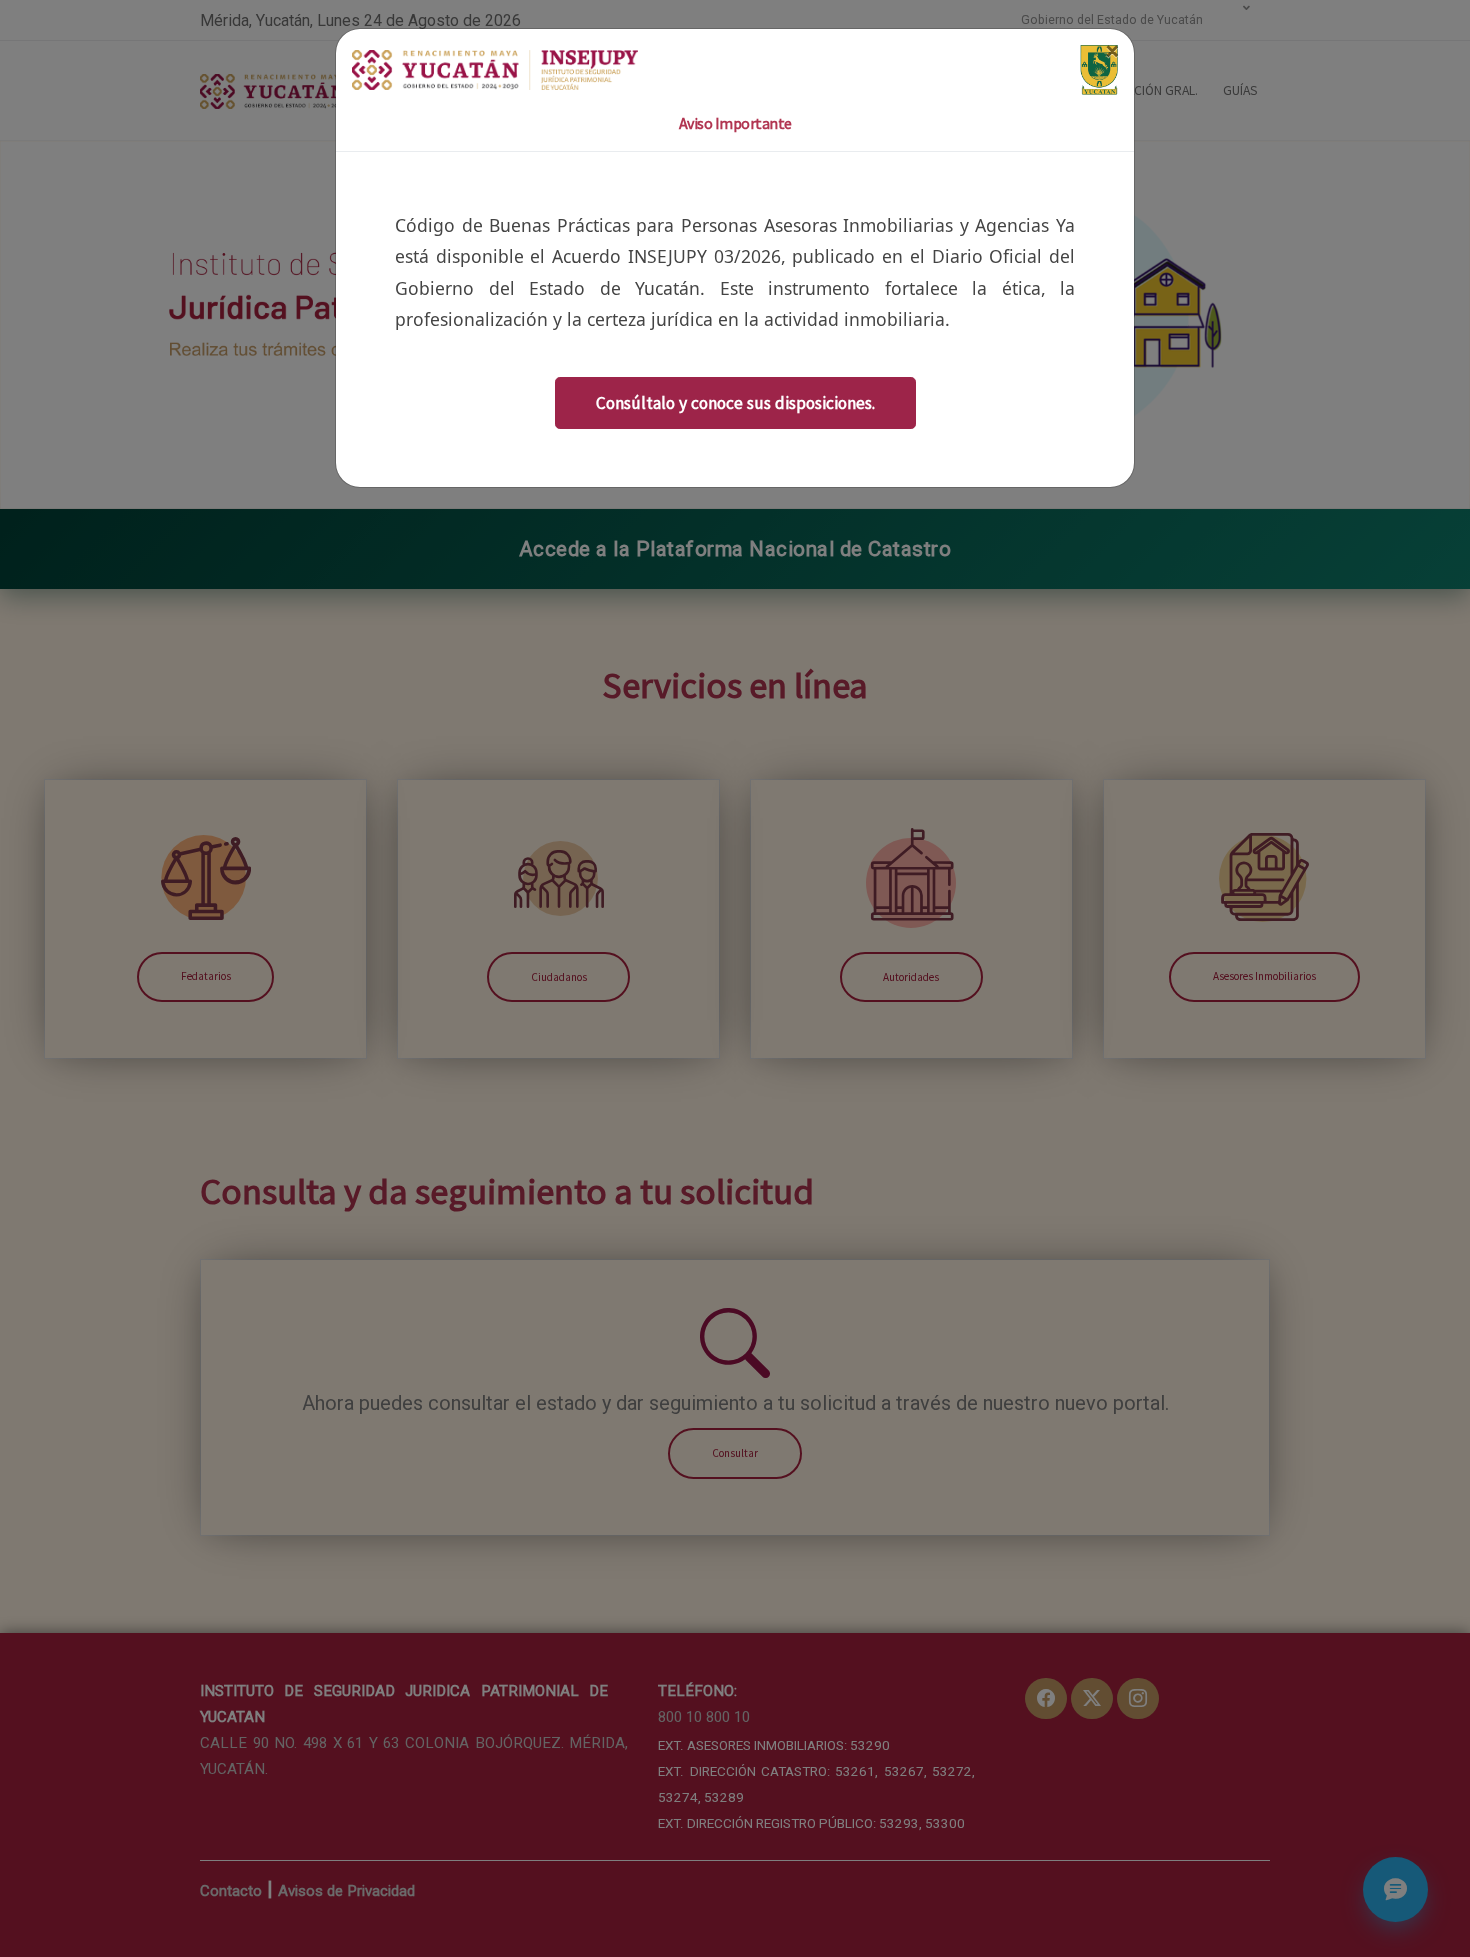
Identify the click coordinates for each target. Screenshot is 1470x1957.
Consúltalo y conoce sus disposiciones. (735, 403)
